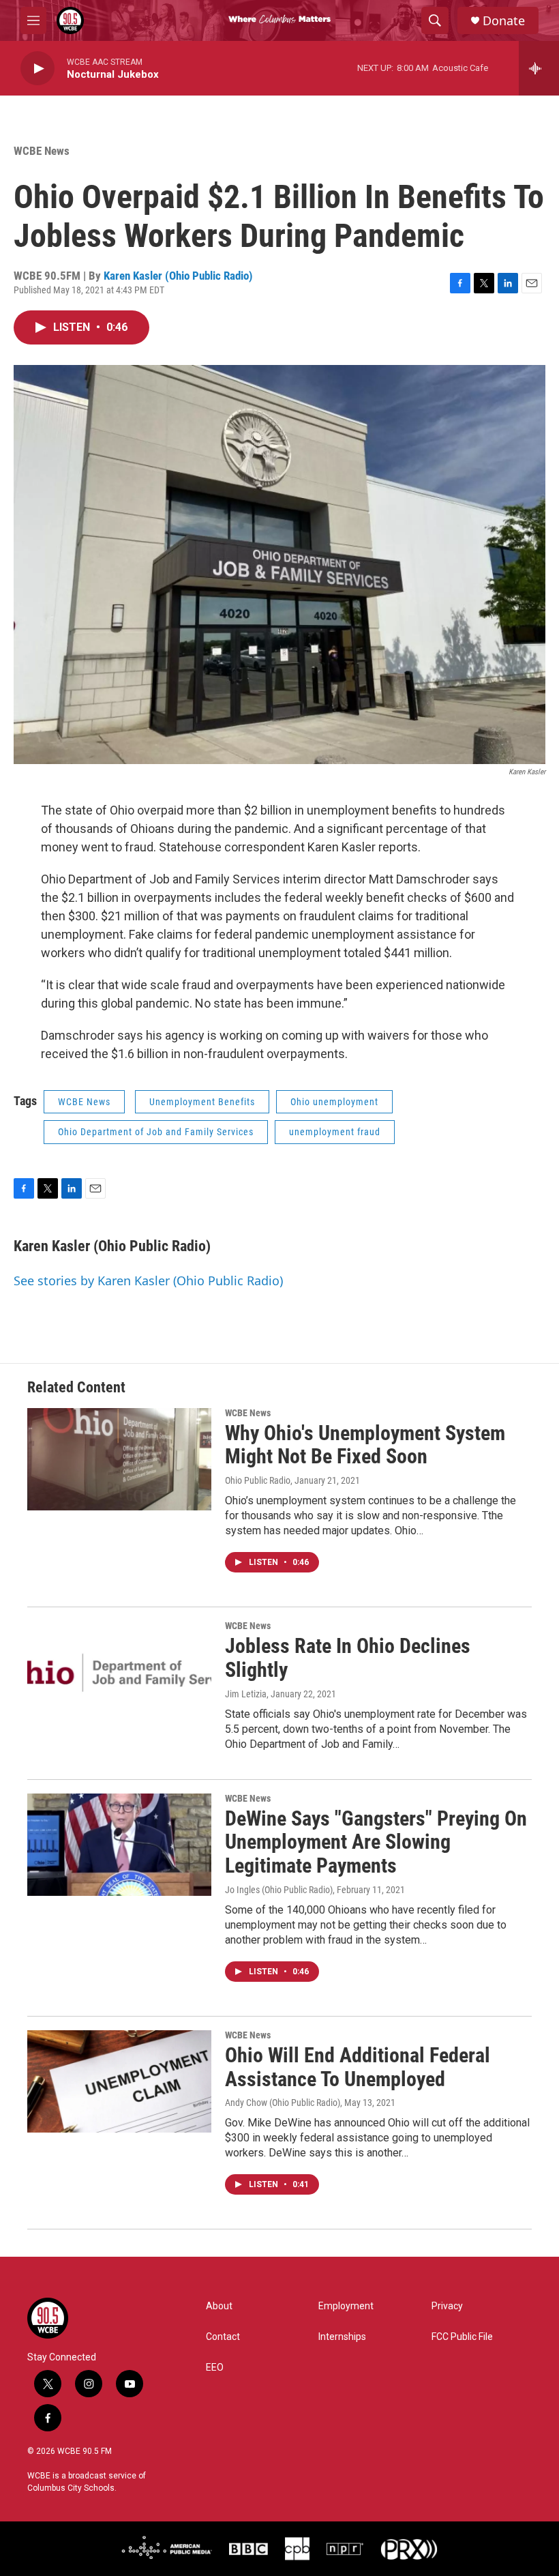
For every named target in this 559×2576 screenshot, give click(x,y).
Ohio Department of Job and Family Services (156, 1132)
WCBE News (42, 151)
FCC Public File (462, 2337)
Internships (342, 2337)
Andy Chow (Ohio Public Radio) (283, 2103)
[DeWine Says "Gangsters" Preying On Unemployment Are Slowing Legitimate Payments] (119, 1845)
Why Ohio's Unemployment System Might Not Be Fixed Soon (365, 1445)
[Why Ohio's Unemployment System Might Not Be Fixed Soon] (119, 1459)
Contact (223, 2337)
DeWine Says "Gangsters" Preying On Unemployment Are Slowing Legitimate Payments (376, 1842)
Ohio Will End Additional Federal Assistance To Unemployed (358, 2067)
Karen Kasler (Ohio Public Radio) (178, 276)
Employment (346, 2306)
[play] (37, 69)
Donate (504, 21)
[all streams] (539, 68)
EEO (215, 2368)
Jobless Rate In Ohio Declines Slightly (348, 1658)
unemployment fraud (335, 1132)
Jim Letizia (246, 1694)
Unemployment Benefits (202, 1102)
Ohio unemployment (334, 1102)
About (219, 2306)
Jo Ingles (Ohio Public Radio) (279, 1890)
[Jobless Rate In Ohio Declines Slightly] (119, 1672)
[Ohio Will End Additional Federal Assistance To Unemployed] (119, 2081)
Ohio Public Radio (258, 1480)
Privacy (447, 2306)
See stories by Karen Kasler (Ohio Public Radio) (148, 1280)
